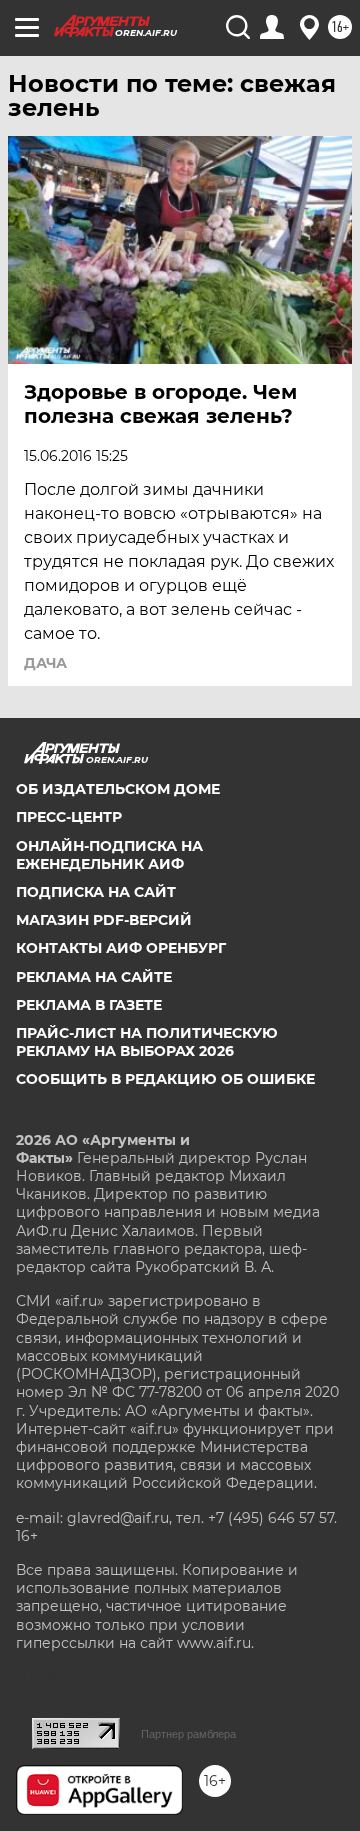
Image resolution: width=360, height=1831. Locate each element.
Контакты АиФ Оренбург (121, 948)
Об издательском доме (118, 789)
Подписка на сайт (96, 892)
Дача (45, 663)
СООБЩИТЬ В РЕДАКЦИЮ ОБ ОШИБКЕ (165, 1079)
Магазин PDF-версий (104, 920)
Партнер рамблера (188, 1734)
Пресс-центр (69, 817)
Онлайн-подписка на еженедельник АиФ (109, 855)
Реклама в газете (89, 1005)
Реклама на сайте (94, 977)
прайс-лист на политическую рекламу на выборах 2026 (147, 1042)
